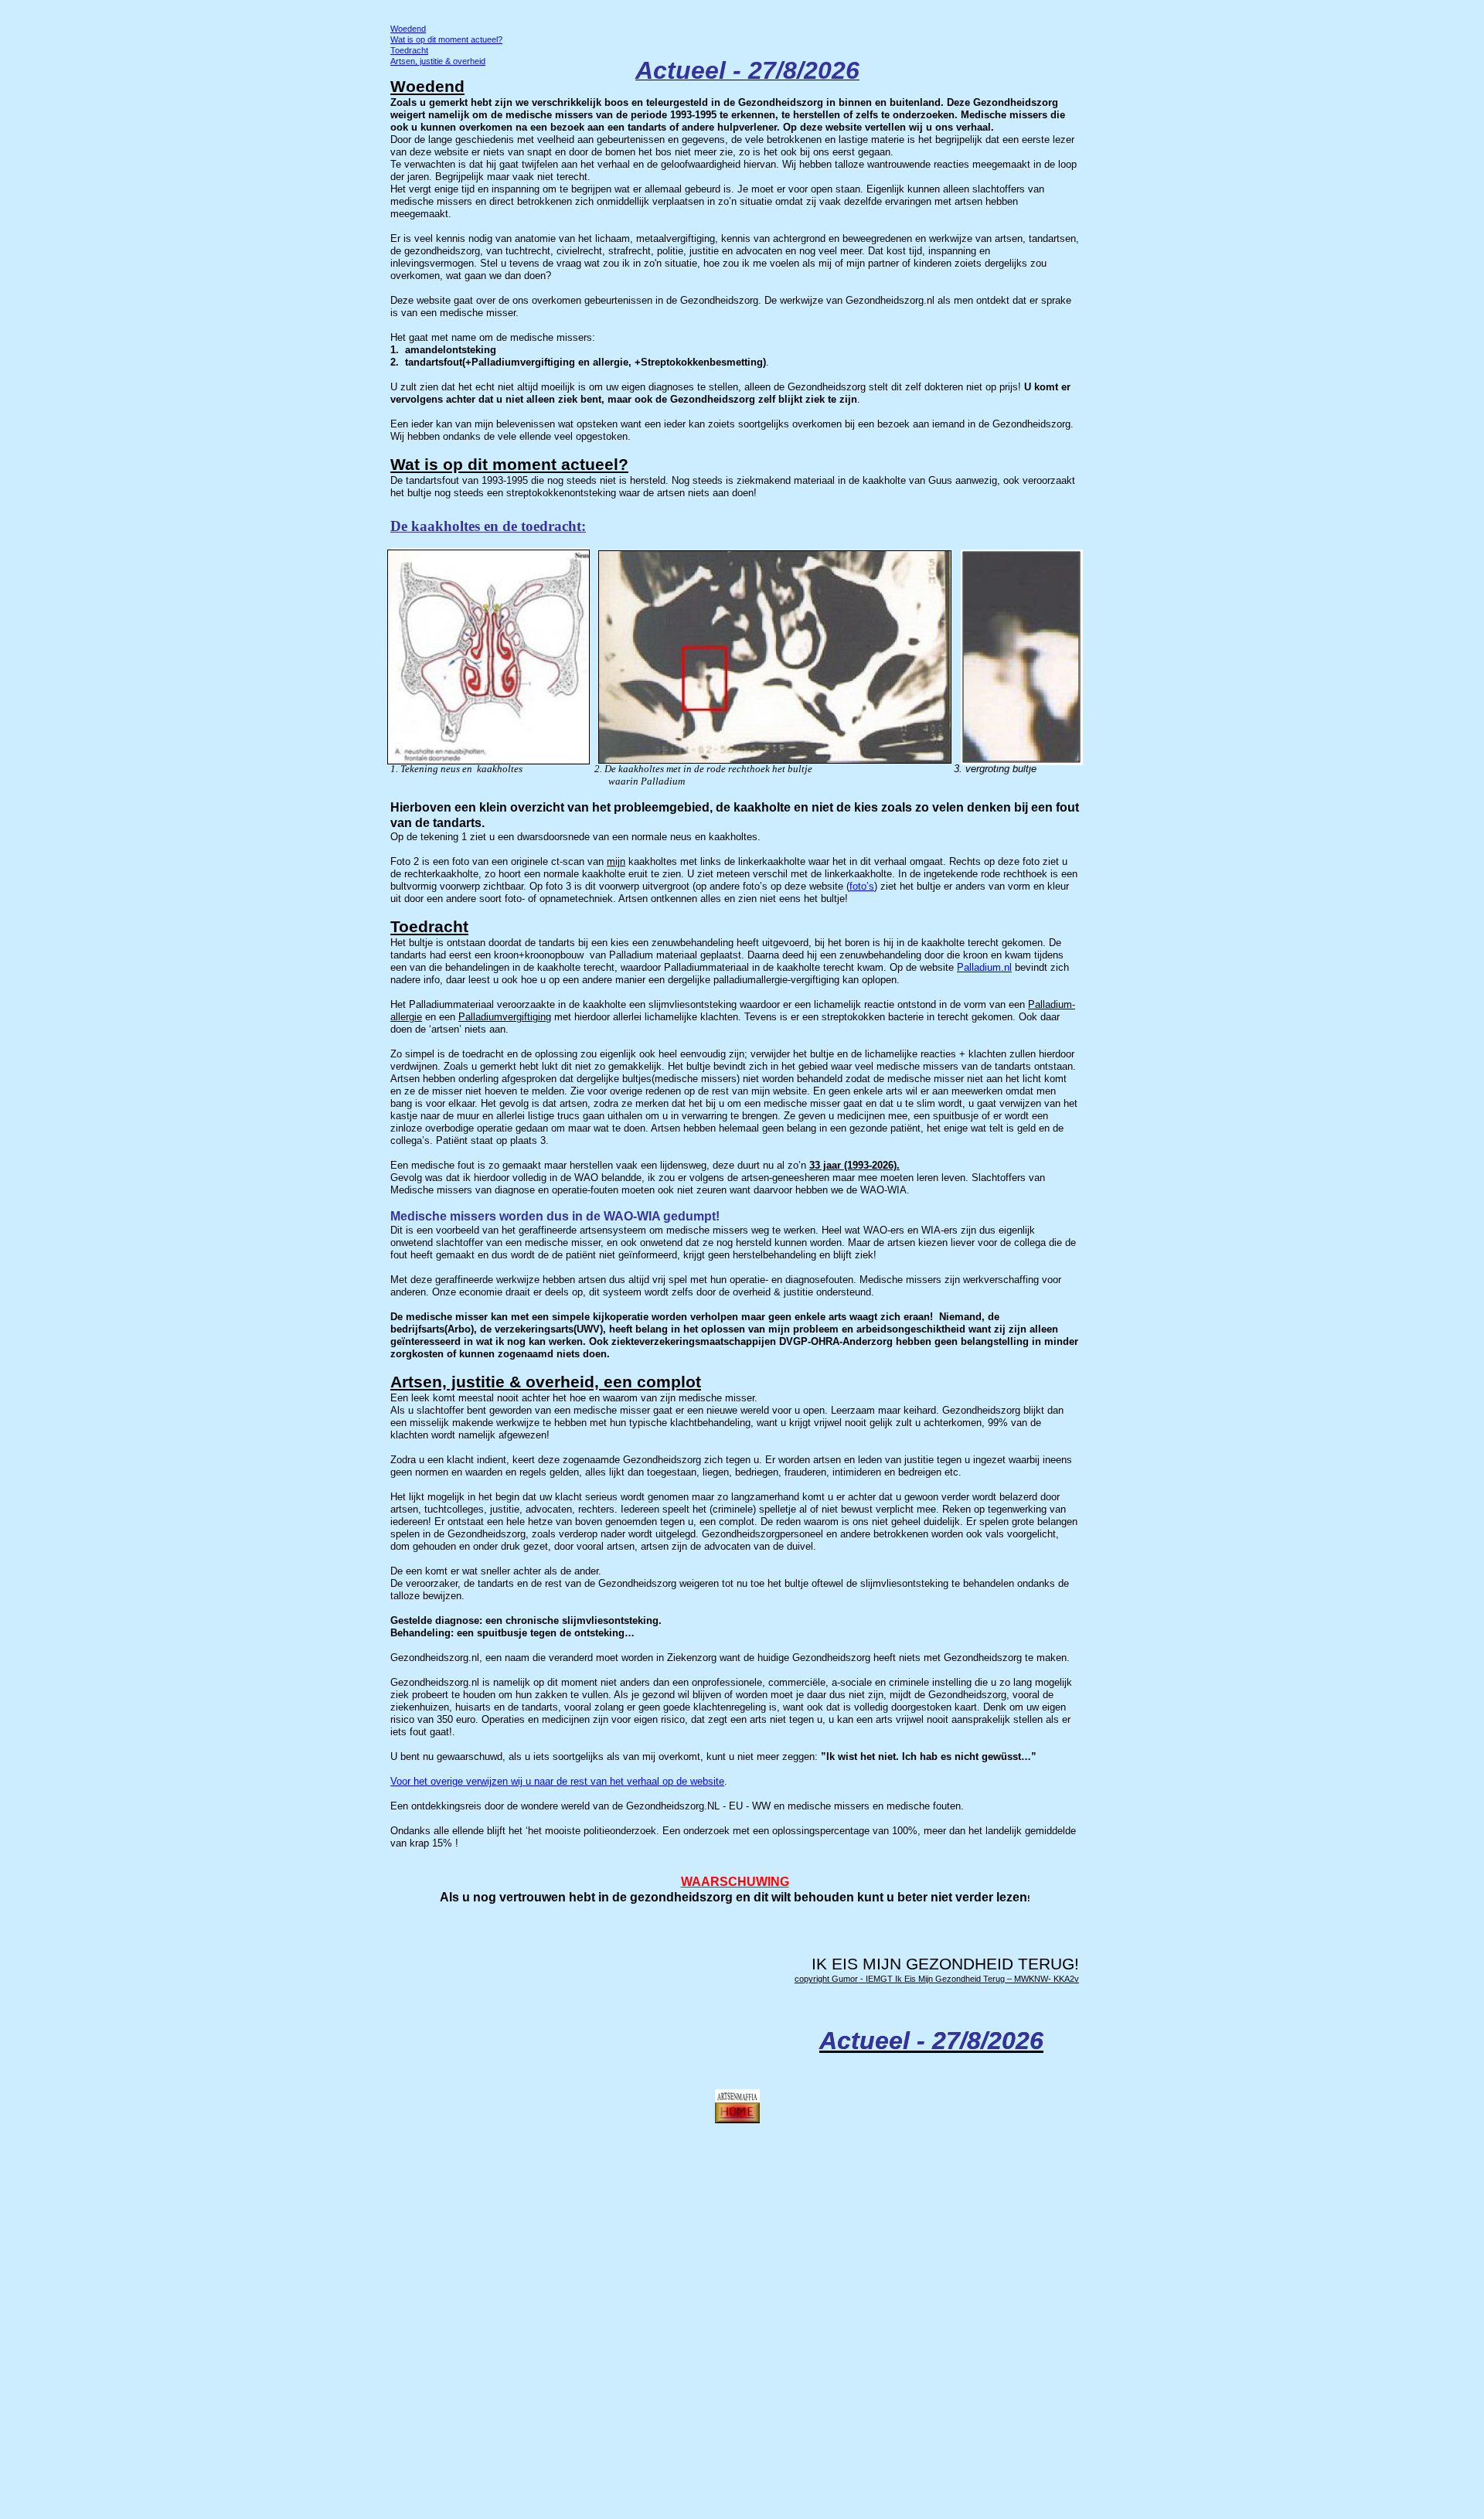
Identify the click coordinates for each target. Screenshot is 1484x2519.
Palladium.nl (984, 967)
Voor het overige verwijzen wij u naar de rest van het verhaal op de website (557, 1781)
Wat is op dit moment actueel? (446, 39)
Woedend (408, 29)
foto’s (862, 886)
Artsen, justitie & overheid (438, 61)
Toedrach (408, 50)
